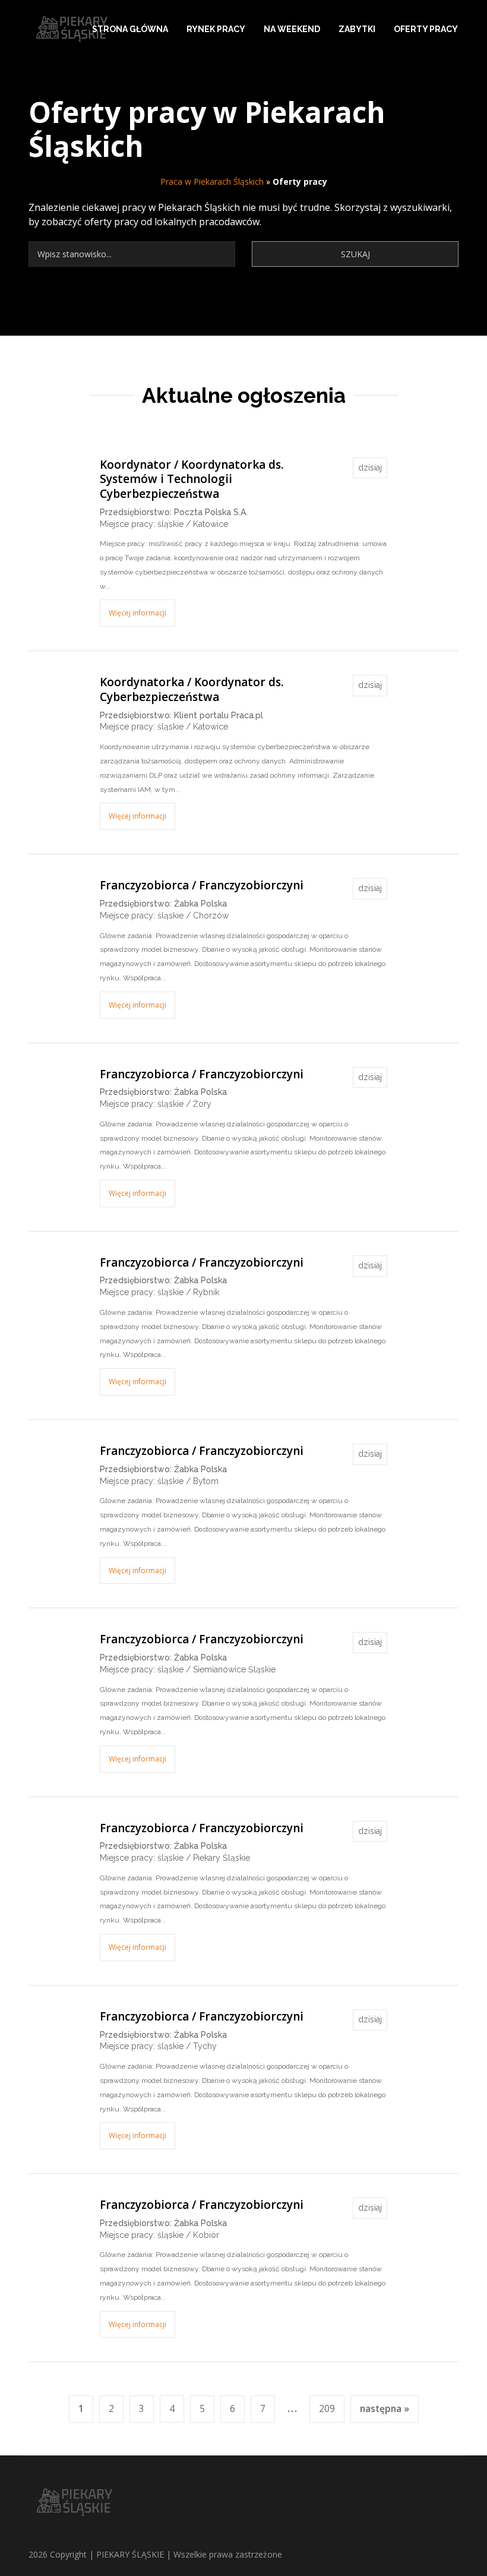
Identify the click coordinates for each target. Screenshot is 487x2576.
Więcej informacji (137, 613)
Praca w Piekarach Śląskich (212, 181)
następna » (385, 2409)
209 (327, 2409)
